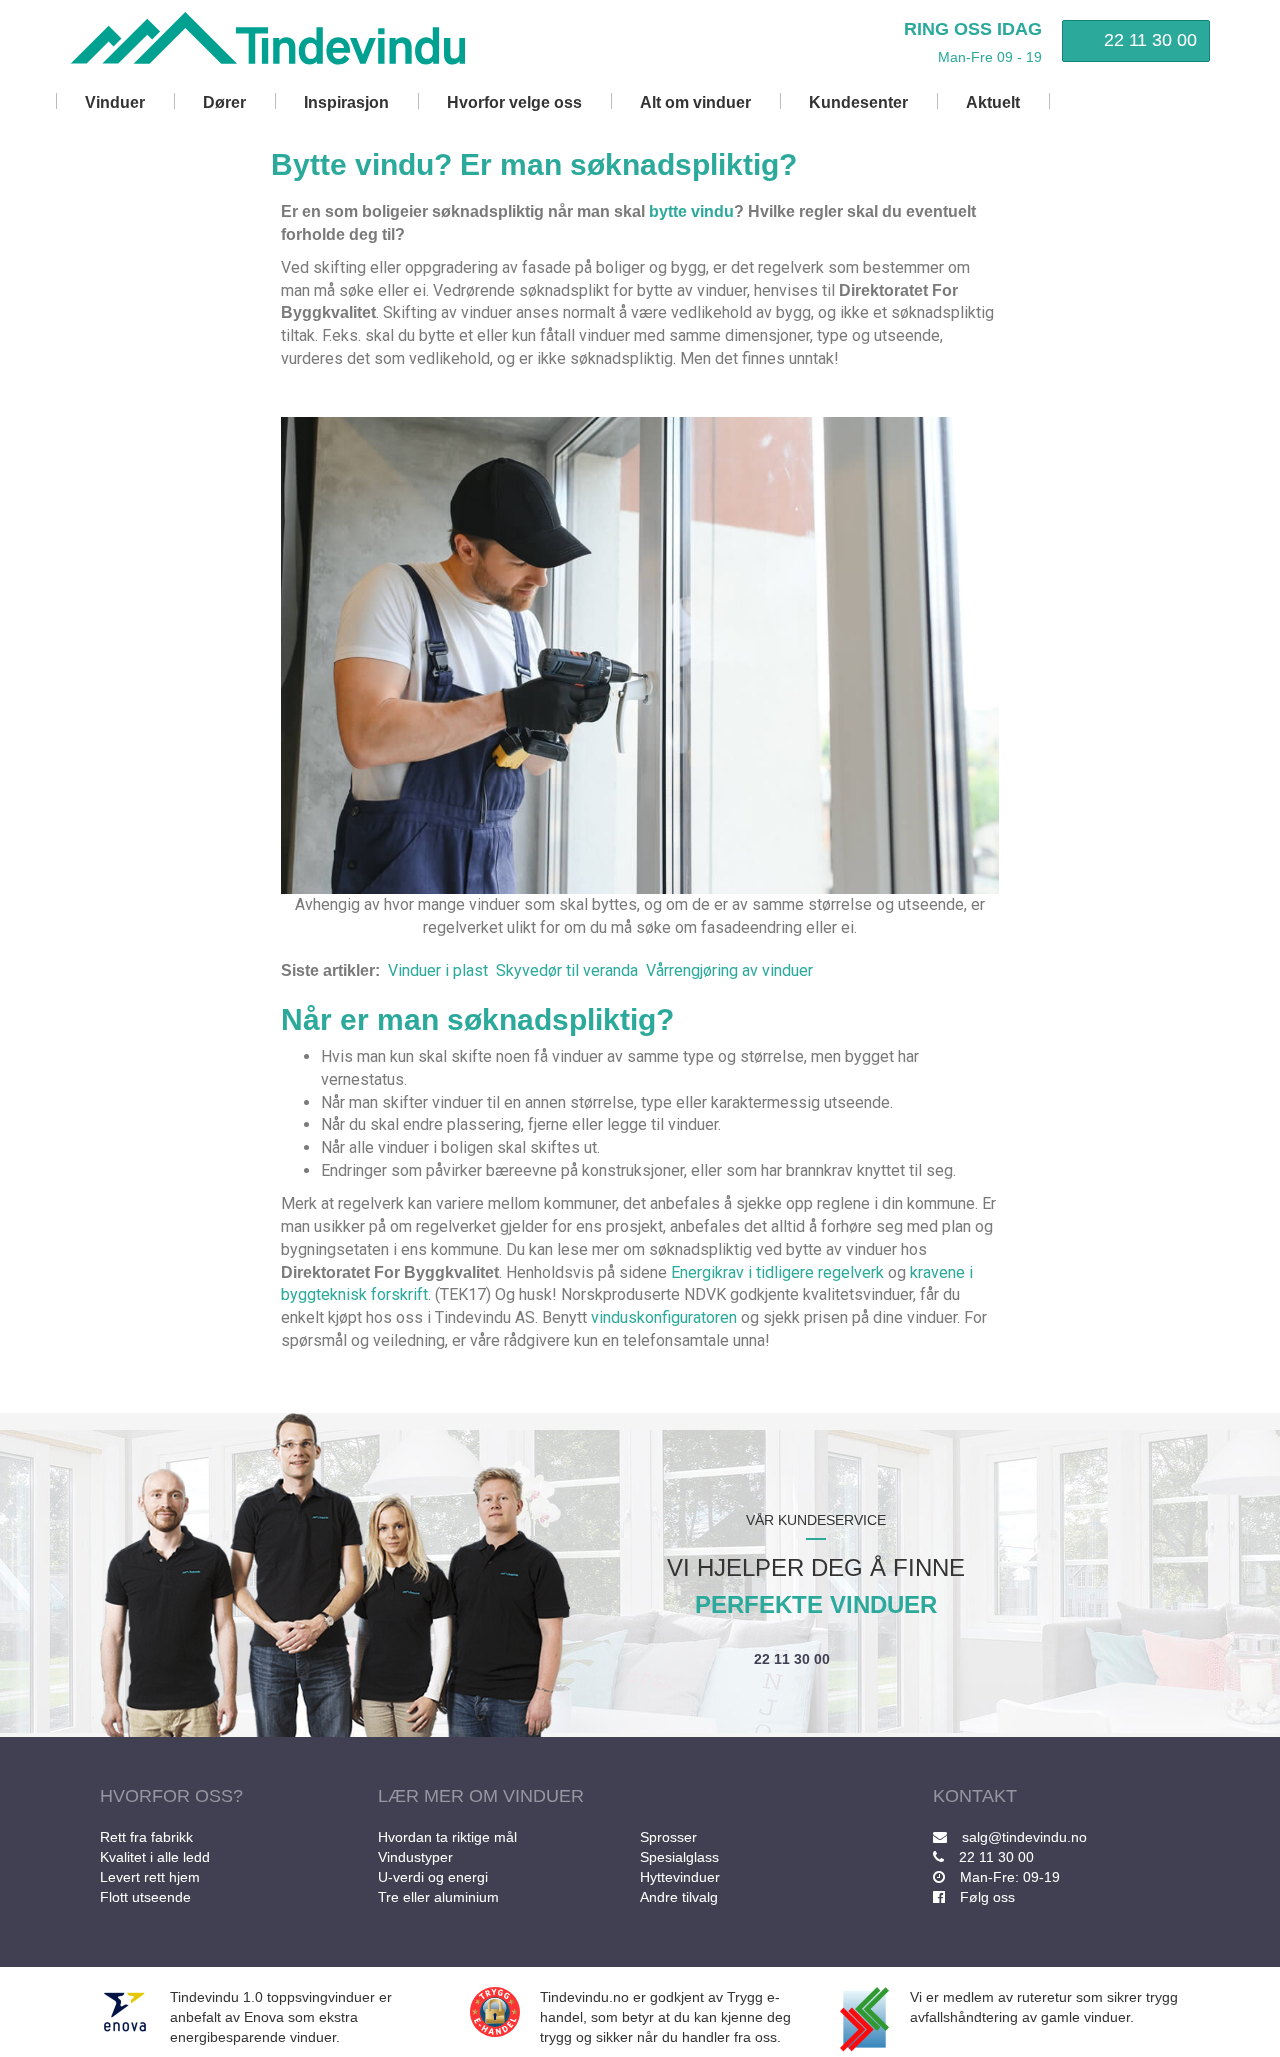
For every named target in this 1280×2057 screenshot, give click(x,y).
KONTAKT (975, 1796)
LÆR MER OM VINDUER (481, 1796)
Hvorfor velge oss (514, 102)
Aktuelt (993, 102)
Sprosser (668, 1837)
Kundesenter (858, 102)
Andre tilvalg (679, 1897)
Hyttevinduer (680, 1877)
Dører (224, 102)
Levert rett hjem (150, 1877)
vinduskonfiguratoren (664, 1317)
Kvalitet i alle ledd (155, 1857)
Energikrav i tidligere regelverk (777, 1272)
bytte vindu (691, 211)
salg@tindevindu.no (1024, 1837)
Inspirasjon (346, 102)
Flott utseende (145, 1897)
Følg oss (987, 1897)
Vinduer (115, 102)
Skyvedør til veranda (567, 970)
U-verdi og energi (433, 1877)
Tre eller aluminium (438, 1897)
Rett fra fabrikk (146, 1837)
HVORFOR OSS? (171, 1796)
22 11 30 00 (1150, 40)
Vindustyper (415, 1857)
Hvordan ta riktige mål (447, 1837)
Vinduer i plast (438, 970)
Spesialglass (679, 1857)
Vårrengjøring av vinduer (729, 970)
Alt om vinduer (695, 102)
